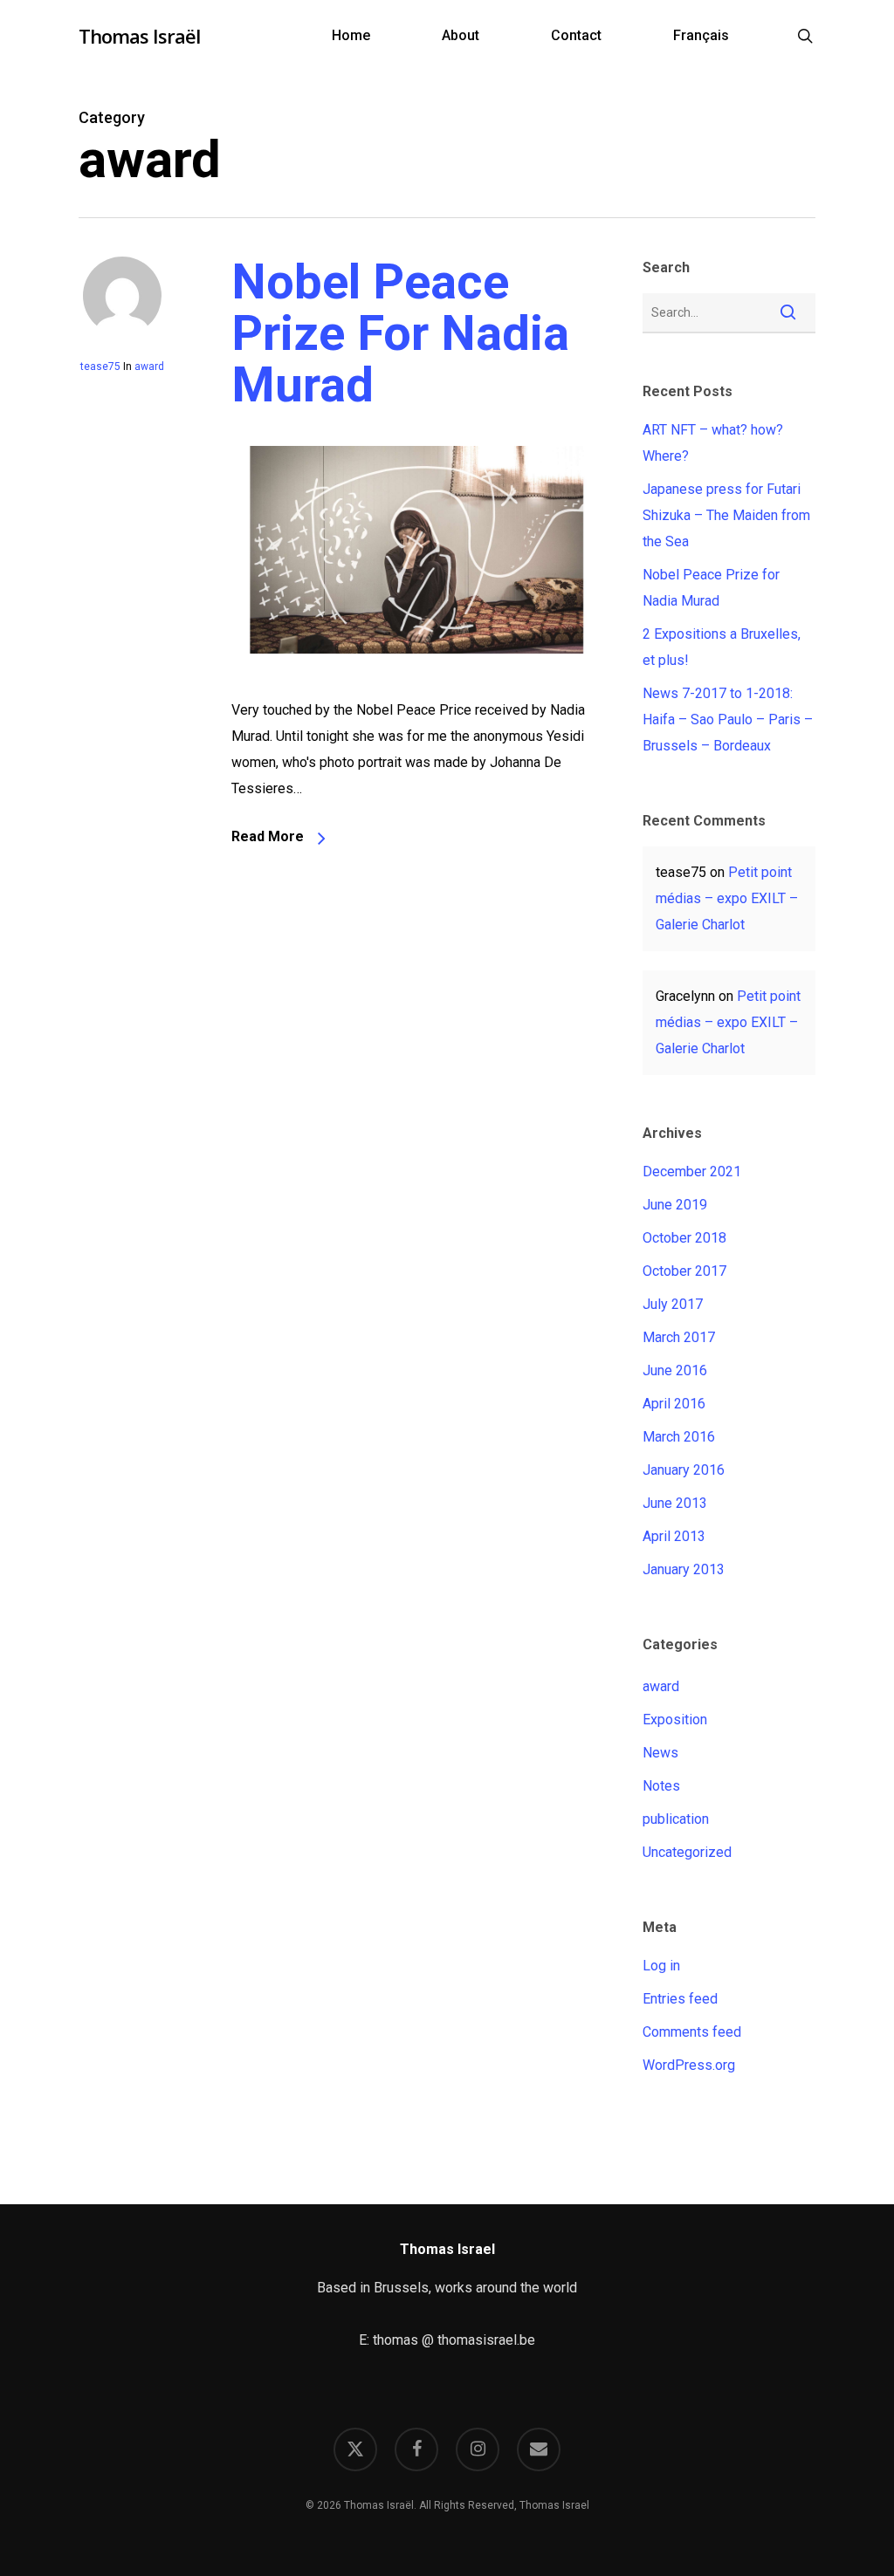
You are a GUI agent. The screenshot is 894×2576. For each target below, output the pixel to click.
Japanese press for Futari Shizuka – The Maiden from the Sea (726, 515)
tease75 (100, 367)
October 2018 (684, 1238)
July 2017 (673, 1304)
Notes (661, 1786)
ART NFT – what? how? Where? (713, 443)
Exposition (675, 1720)
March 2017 (679, 1337)
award (149, 367)
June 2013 (675, 1503)
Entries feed (680, 1999)
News (660, 1753)
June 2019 (675, 1205)
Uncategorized (687, 1852)
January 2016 (684, 1470)
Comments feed (692, 2032)
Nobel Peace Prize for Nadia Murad (400, 333)
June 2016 (675, 1370)
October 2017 (684, 1271)
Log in (661, 1966)
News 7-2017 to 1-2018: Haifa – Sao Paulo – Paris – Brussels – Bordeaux (728, 719)
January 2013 (684, 1569)
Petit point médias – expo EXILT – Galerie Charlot (727, 898)
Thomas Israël (139, 36)
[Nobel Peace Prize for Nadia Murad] (416, 684)
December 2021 (692, 1172)
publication (676, 1819)
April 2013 (674, 1536)
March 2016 (679, 1437)
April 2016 (674, 1404)
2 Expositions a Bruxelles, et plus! (722, 647)
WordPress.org (689, 2065)
